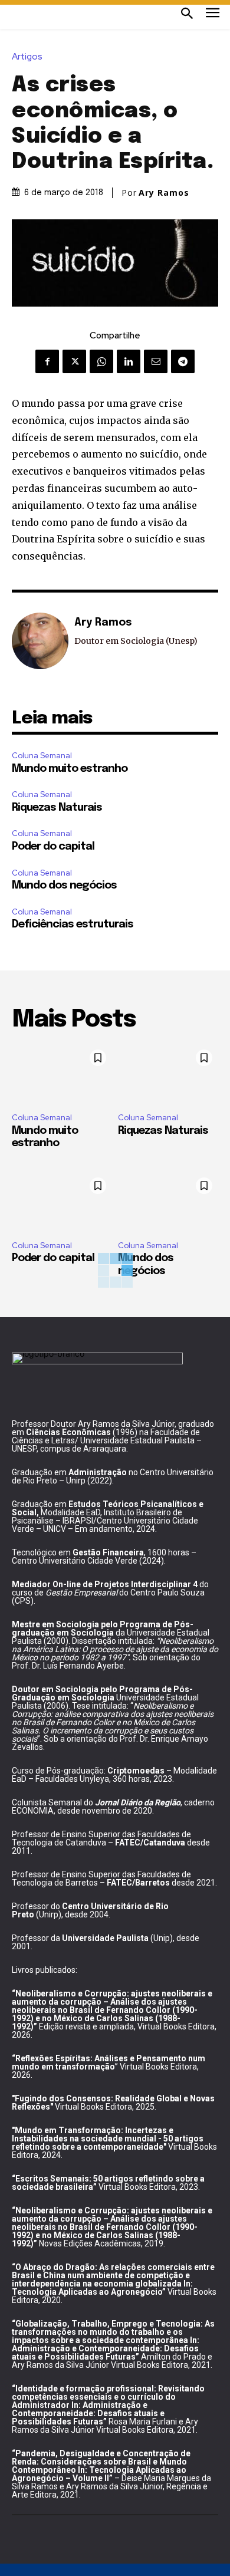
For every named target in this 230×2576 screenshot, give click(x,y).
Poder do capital (53, 847)
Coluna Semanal (42, 756)
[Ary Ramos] (40, 641)
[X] (74, 361)
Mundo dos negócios (64, 886)
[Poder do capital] (62, 1202)
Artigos (27, 57)
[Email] (156, 361)
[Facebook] (47, 361)
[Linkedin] (129, 361)
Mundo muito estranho (70, 769)
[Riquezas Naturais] (168, 1074)
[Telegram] (183, 361)
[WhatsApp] (101, 361)
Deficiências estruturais (73, 925)
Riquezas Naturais (57, 808)
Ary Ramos (164, 193)
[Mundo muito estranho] (62, 1074)
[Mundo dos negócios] (168, 1202)
